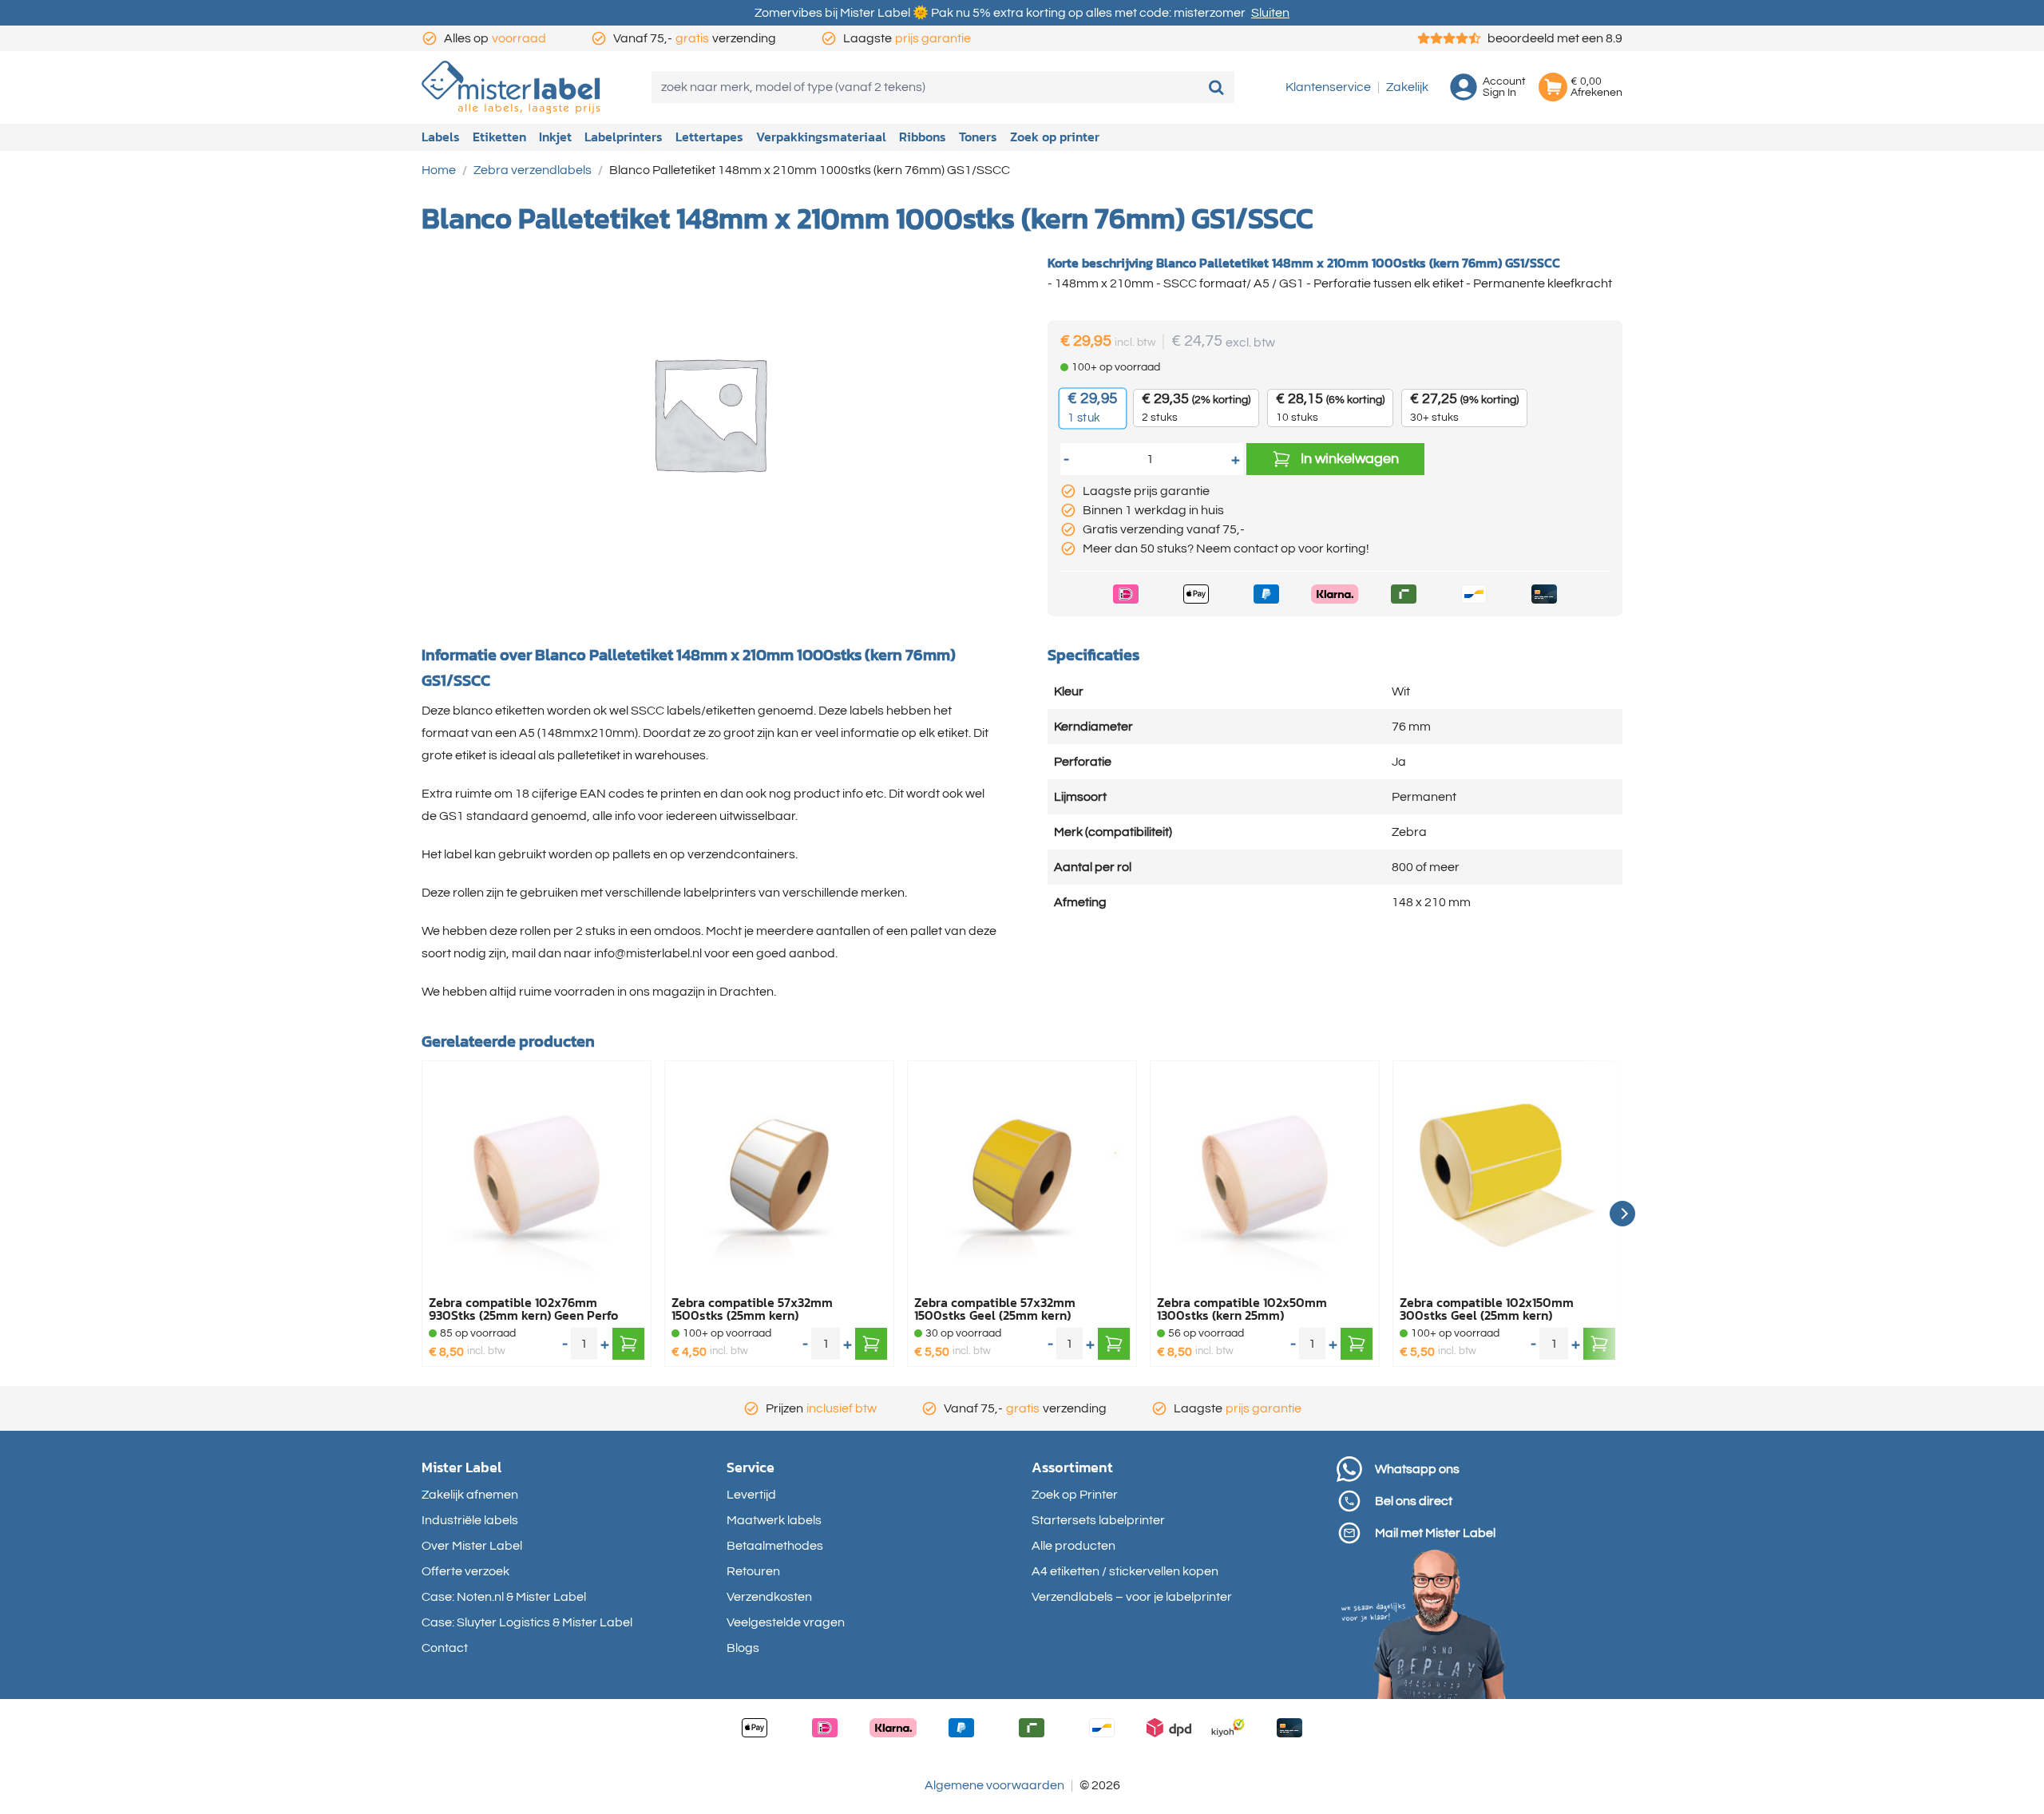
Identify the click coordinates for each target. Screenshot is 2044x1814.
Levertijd (751, 1495)
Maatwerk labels (774, 1520)
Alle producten (1073, 1546)
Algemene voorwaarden (994, 1785)
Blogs (743, 1648)
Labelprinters (624, 137)
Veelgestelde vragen (786, 1622)
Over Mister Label (472, 1546)
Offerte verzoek (465, 1571)
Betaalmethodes (775, 1546)
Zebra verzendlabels (533, 170)
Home (439, 170)
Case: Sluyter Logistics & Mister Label (527, 1622)
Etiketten (499, 137)
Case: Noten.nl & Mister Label (504, 1597)
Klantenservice (1328, 87)
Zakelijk (1407, 87)
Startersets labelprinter (1098, 1520)
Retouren (753, 1571)
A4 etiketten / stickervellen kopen (1125, 1571)
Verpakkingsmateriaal (821, 137)
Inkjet (555, 137)
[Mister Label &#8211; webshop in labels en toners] (511, 87)
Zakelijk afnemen (470, 1495)
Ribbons (923, 137)
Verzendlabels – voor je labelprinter (1132, 1597)
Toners (978, 137)
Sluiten (1270, 13)
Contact (445, 1648)
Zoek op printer (1055, 137)
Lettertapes (709, 137)
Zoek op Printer (1075, 1495)
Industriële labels (470, 1520)
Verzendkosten (769, 1597)
